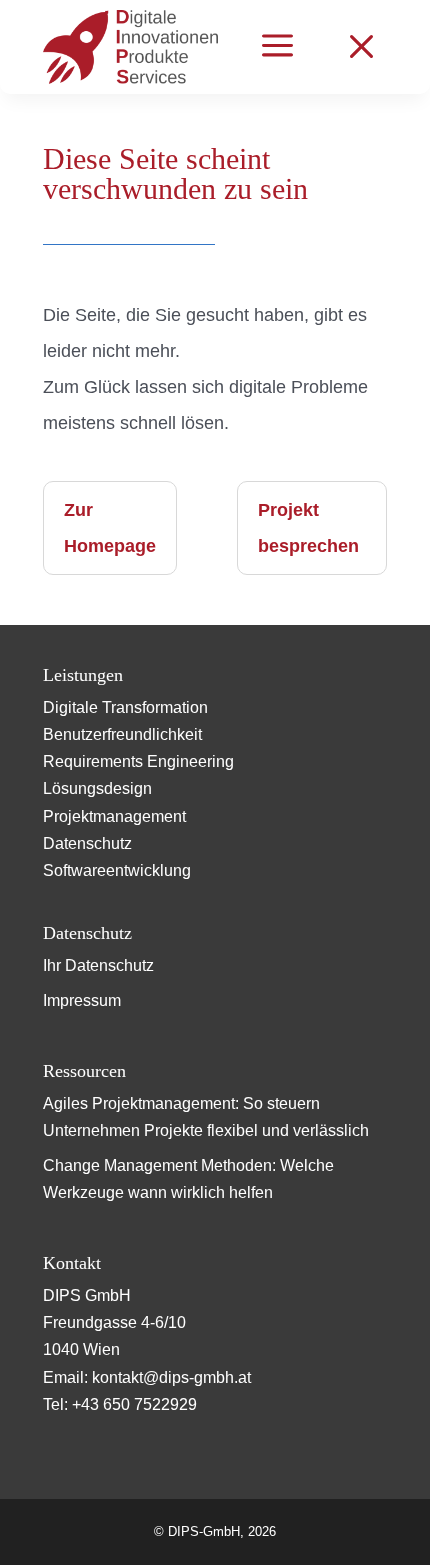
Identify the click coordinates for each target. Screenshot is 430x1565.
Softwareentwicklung (117, 870)
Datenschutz (87, 843)
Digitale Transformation (125, 707)
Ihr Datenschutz (98, 965)
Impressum (82, 1000)
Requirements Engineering (138, 761)
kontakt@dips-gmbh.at (171, 1377)
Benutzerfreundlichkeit (122, 734)
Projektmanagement (114, 816)
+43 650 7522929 (134, 1404)
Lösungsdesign (97, 788)
